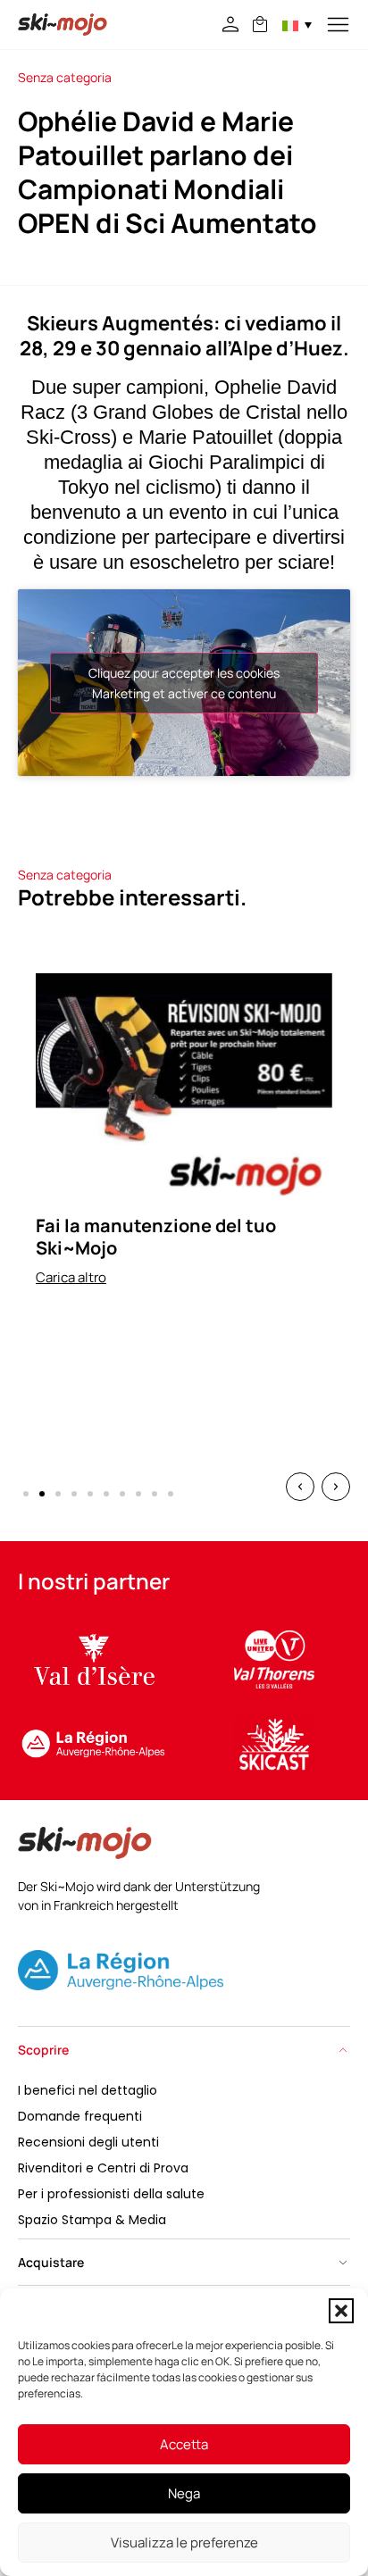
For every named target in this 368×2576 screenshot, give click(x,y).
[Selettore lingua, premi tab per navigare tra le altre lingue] (297, 25)
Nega (184, 2493)
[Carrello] (260, 24)
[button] (341, 2311)
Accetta (184, 2444)
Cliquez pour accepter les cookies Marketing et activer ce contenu (184, 683)
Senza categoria (65, 77)
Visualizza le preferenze (184, 2543)
